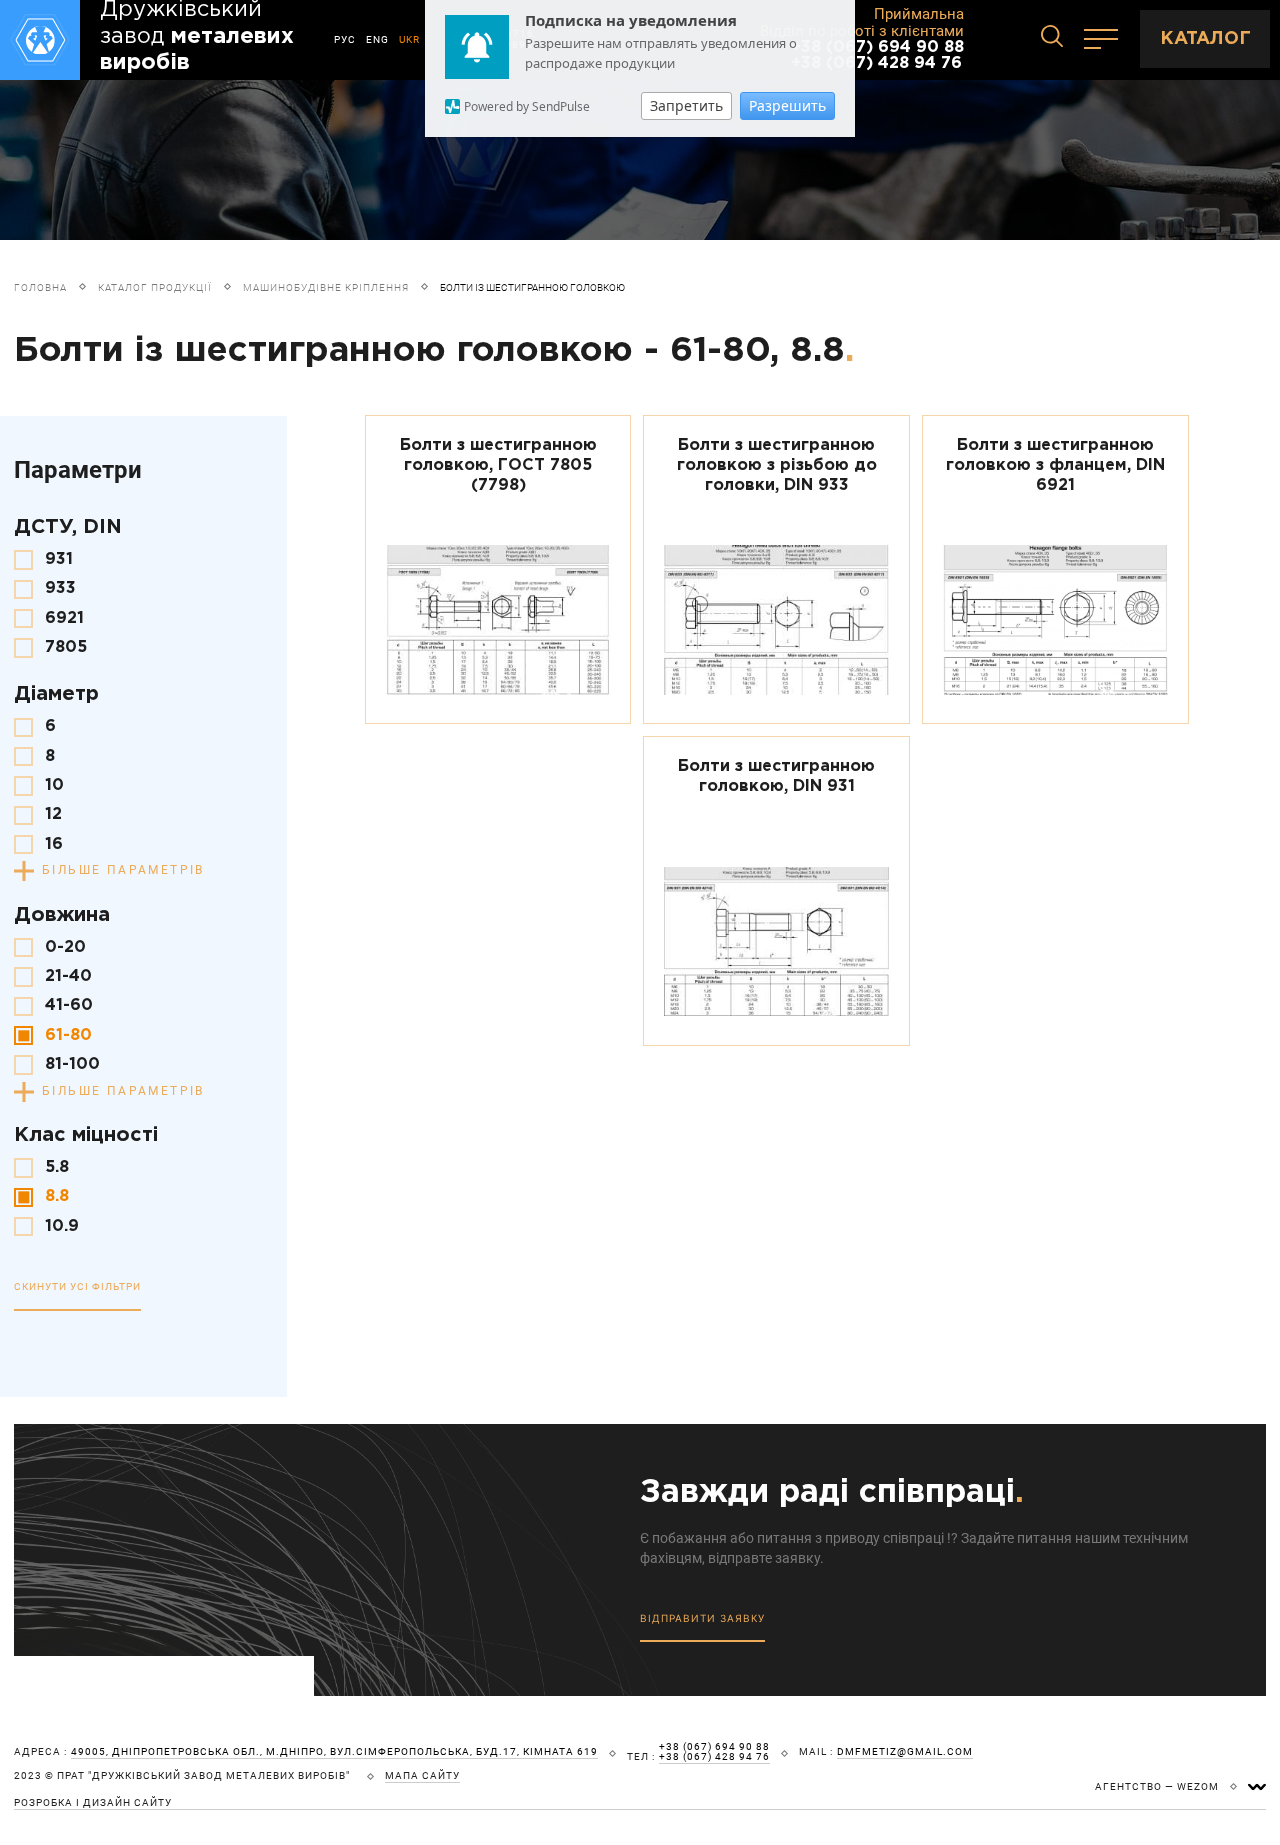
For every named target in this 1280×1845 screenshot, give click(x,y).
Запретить (686, 105)
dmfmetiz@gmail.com (905, 1752)
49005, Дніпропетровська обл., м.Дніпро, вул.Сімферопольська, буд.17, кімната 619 (334, 1752)
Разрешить (787, 105)
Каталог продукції (155, 287)
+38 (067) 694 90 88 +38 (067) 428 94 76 (877, 55)
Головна (40, 287)
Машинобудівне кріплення (326, 287)
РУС (345, 39)
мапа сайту (422, 1776)
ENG (377, 39)
